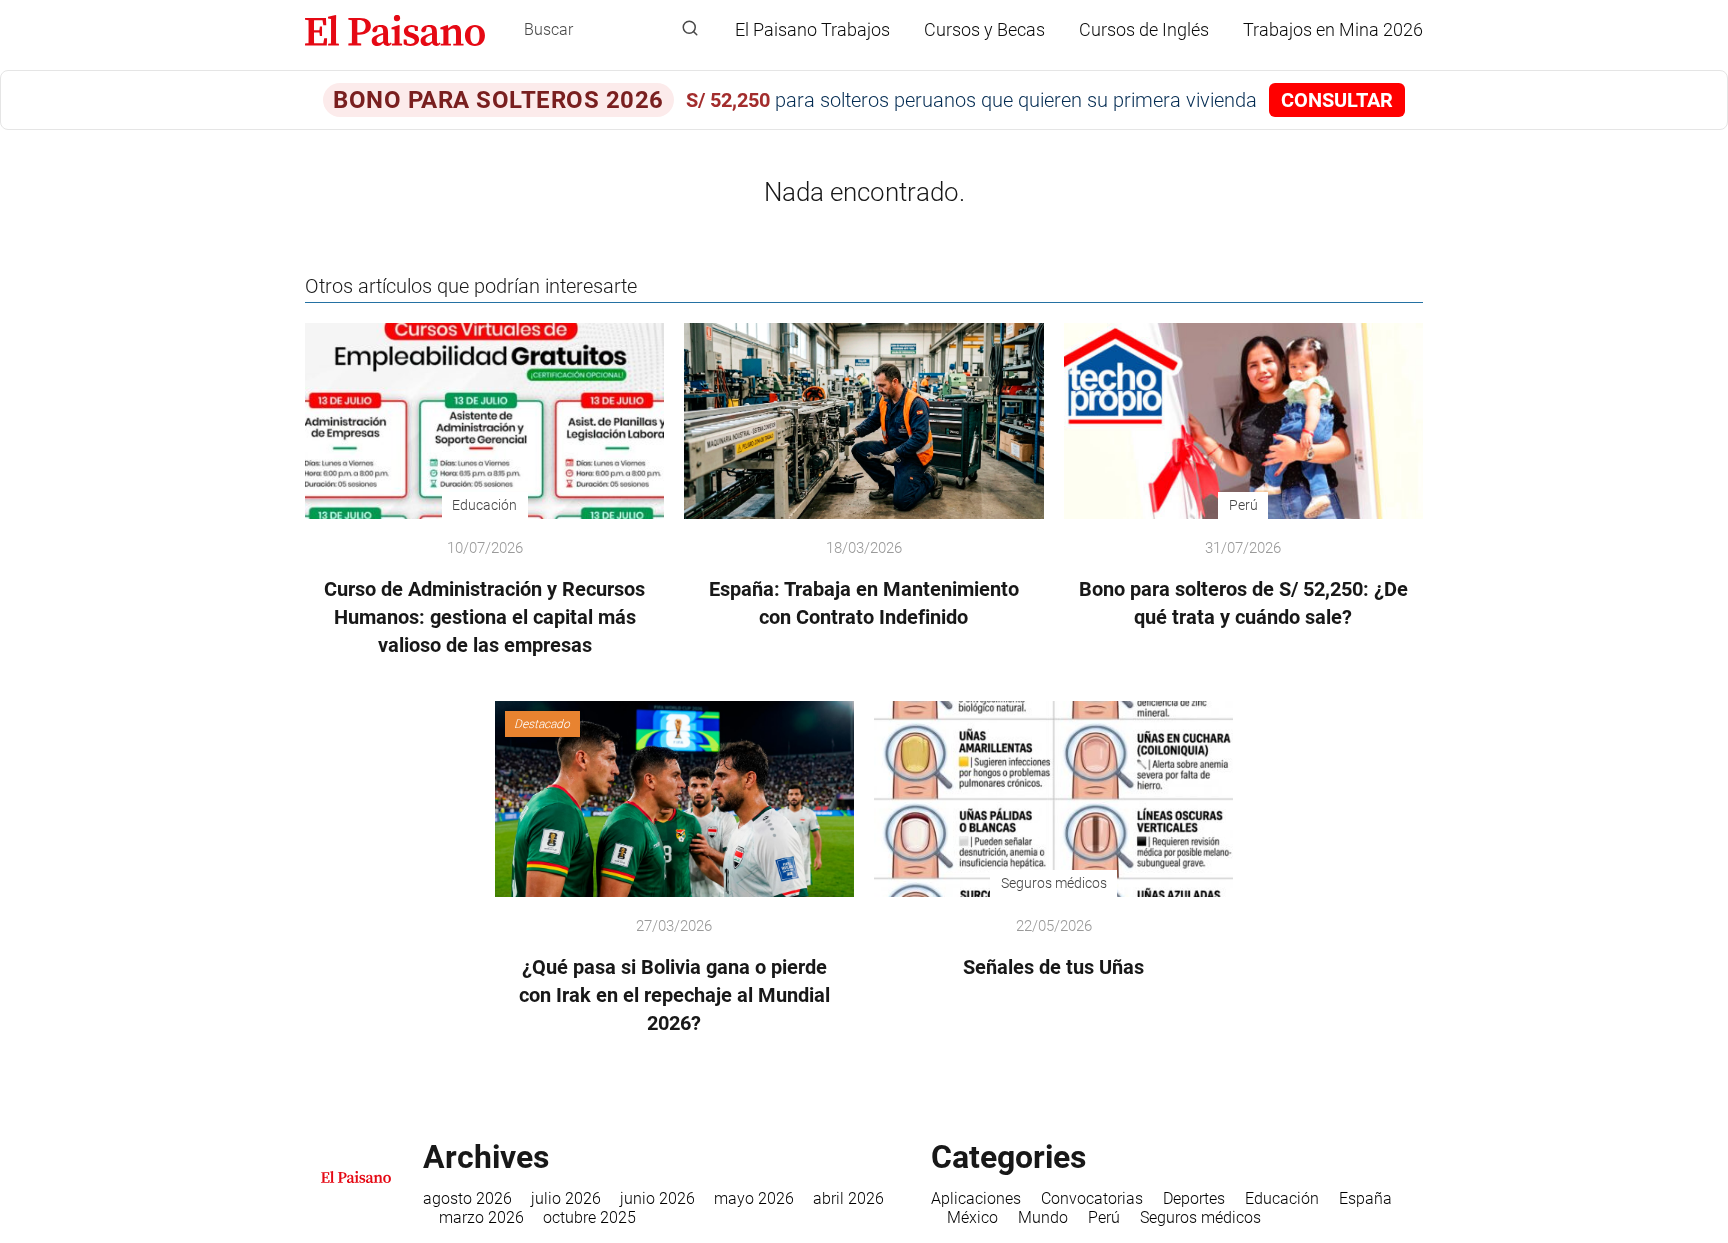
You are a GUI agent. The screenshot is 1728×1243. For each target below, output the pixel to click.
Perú (1104, 1217)
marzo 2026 (481, 1217)
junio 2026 (657, 1198)
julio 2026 (566, 1198)
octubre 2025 (589, 1217)
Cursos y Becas (984, 29)
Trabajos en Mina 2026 (1333, 29)
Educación (1282, 1198)
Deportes (1194, 1198)
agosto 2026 (467, 1198)
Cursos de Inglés (1144, 29)
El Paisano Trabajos (812, 29)
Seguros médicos (1200, 1217)
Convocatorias (1092, 1198)
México (972, 1217)
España (1365, 1198)
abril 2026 (848, 1198)
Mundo (1043, 1217)
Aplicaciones (976, 1198)
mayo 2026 (754, 1198)
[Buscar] (690, 29)
